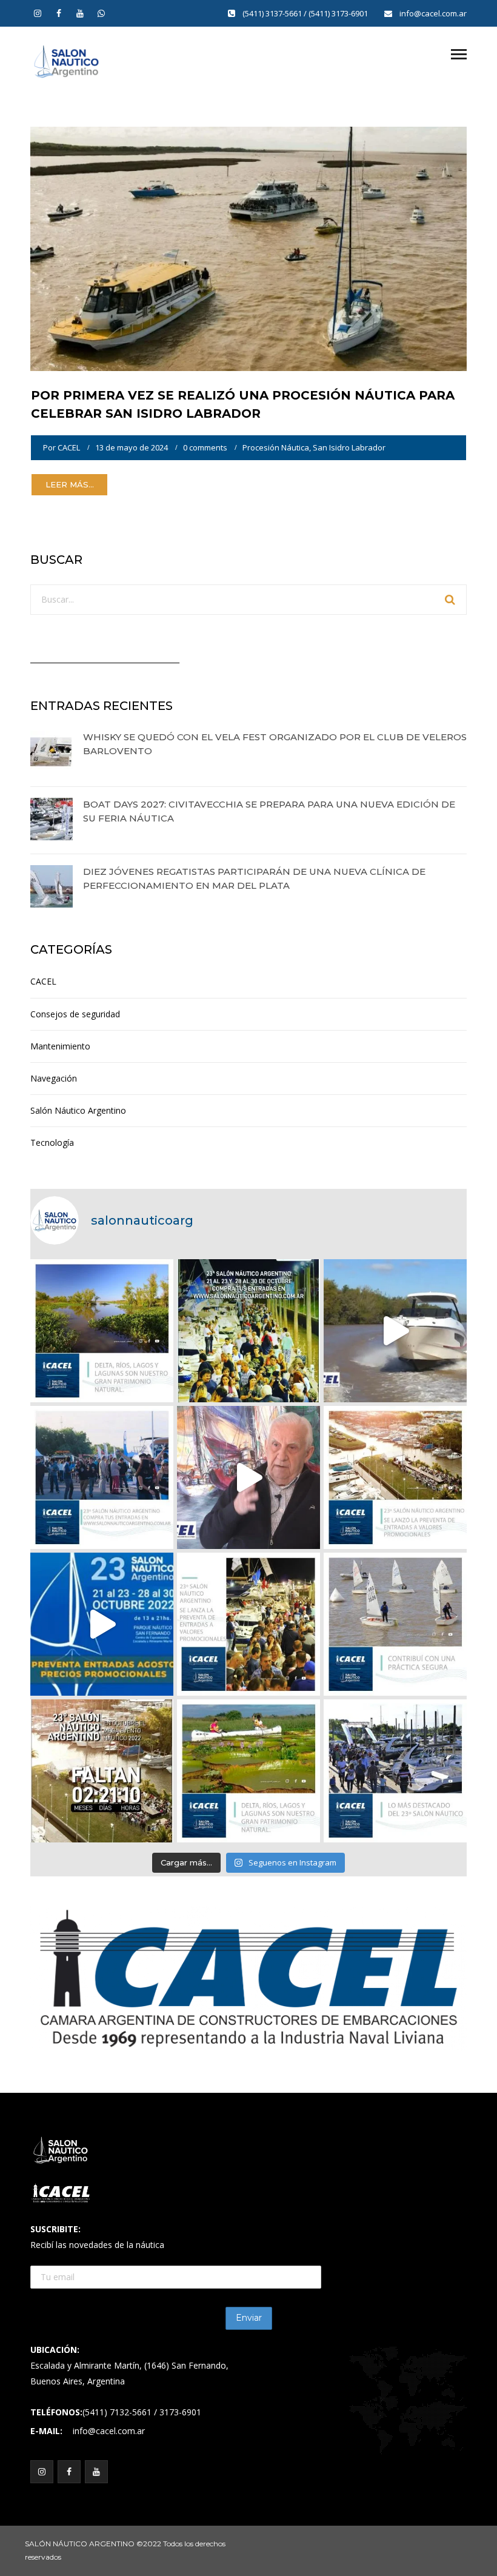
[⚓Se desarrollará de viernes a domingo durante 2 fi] (102, 1771)
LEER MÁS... (70, 484)
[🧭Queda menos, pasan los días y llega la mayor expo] (248, 1331)
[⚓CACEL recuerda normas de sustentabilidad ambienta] (102, 1331)
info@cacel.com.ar (433, 13)
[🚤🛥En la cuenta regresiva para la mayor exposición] (395, 1477)
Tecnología (52, 1142)
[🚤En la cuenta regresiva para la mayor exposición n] (102, 1624)
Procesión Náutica (276, 447)
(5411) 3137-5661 (273, 13)
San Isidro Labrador (349, 447)
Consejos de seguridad (75, 1014)
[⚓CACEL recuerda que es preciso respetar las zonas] (395, 1624)
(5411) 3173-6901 (339, 13)
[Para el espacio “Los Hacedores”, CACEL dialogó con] (248, 1477)
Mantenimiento (60, 1046)
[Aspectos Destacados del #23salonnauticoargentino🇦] (395, 1771)
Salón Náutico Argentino (78, 1110)
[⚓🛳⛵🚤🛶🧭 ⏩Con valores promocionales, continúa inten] (102, 1477)
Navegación (54, 1078)
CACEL (69, 447)
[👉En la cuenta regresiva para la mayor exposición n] (248, 1624)
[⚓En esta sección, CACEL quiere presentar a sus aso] (395, 1331)
